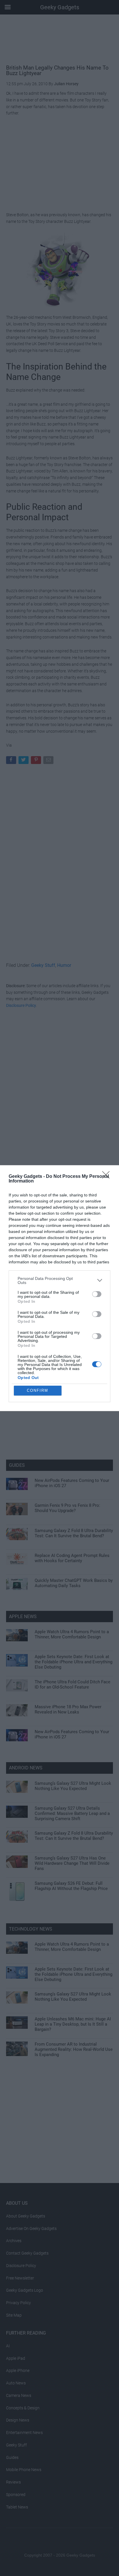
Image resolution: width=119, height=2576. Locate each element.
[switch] (97, 1294)
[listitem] (59, 1280)
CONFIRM (38, 1390)
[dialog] (59, 1288)
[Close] (108, 1177)
